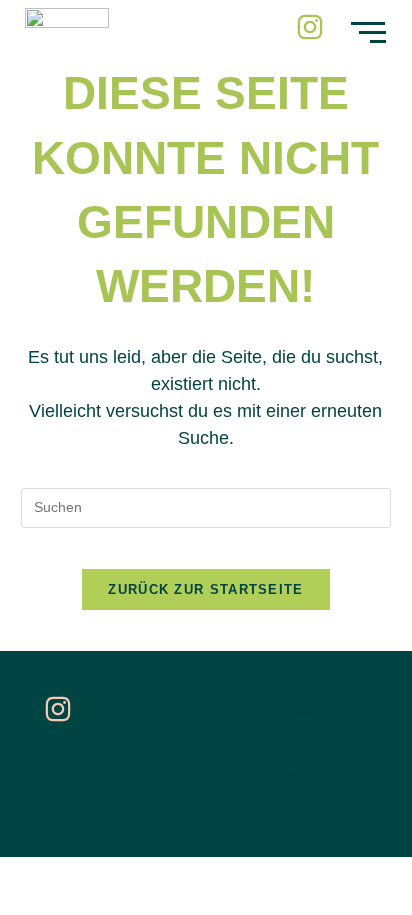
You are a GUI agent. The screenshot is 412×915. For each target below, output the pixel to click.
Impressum (323, 745)
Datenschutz (318, 777)
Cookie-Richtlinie (299, 804)
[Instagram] (310, 27)
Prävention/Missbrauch (276, 708)
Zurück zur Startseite (205, 589)
